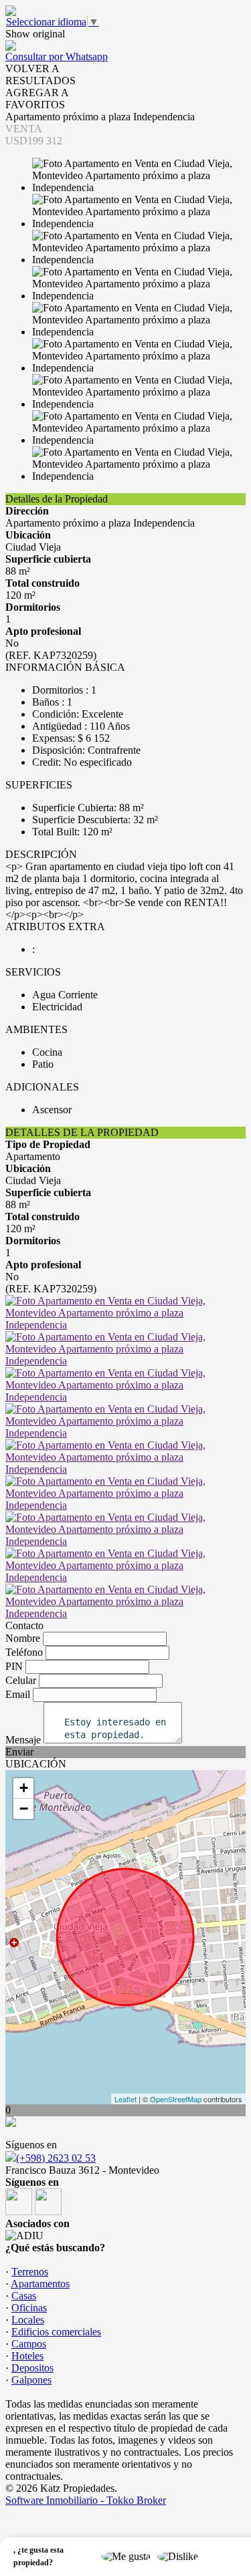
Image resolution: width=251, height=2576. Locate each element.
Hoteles (27, 2356)
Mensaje (23, 1740)
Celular (21, 1680)
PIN (14, 1666)
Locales (28, 2320)
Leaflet (125, 2099)
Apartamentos (40, 2284)
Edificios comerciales (56, 2332)
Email (18, 1694)
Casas (24, 2296)
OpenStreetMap (176, 2099)
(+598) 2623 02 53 (56, 2158)
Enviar (19, 1752)
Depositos (32, 2368)
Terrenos (30, 2272)
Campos (29, 2344)
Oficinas (29, 2308)
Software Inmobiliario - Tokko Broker (86, 2500)
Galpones (31, 2380)
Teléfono (24, 1652)
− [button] (24, 1809)
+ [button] (24, 1788)
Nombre (23, 1638)
